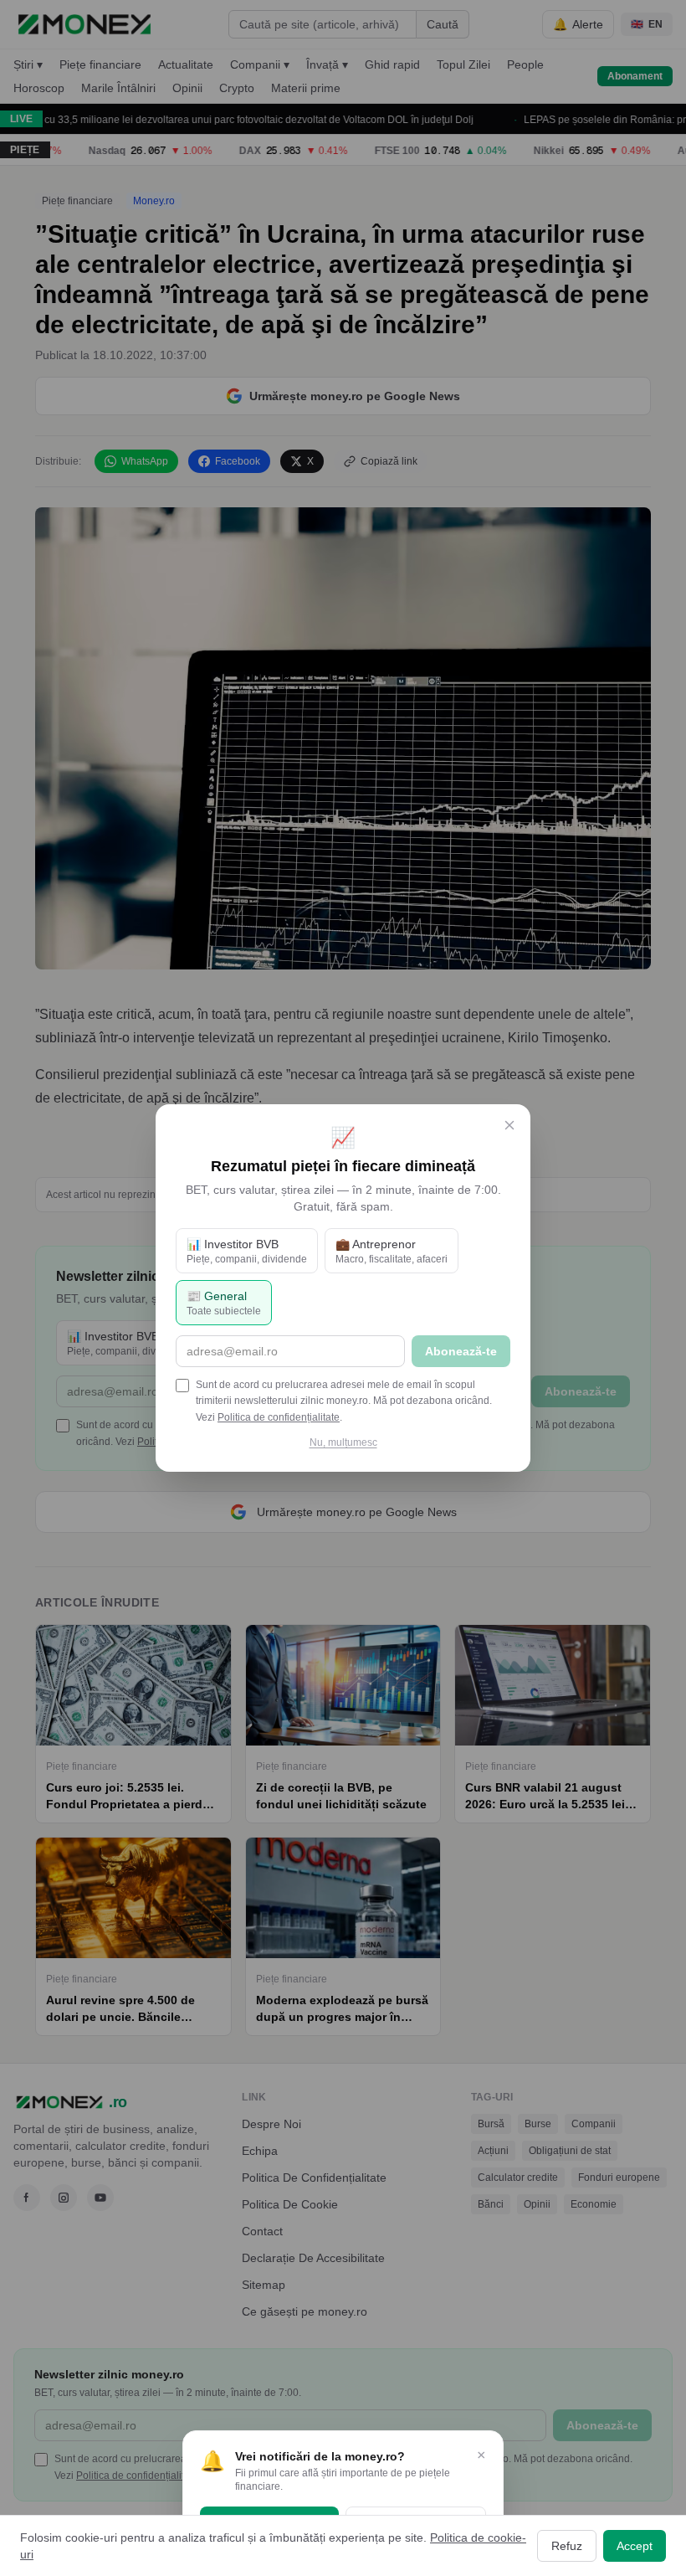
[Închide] (509, 1125)
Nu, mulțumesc (343, 1442)
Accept (635, 2546)
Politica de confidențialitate (279, 1417)
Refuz (567, 2546)
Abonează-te (461, 1351)
